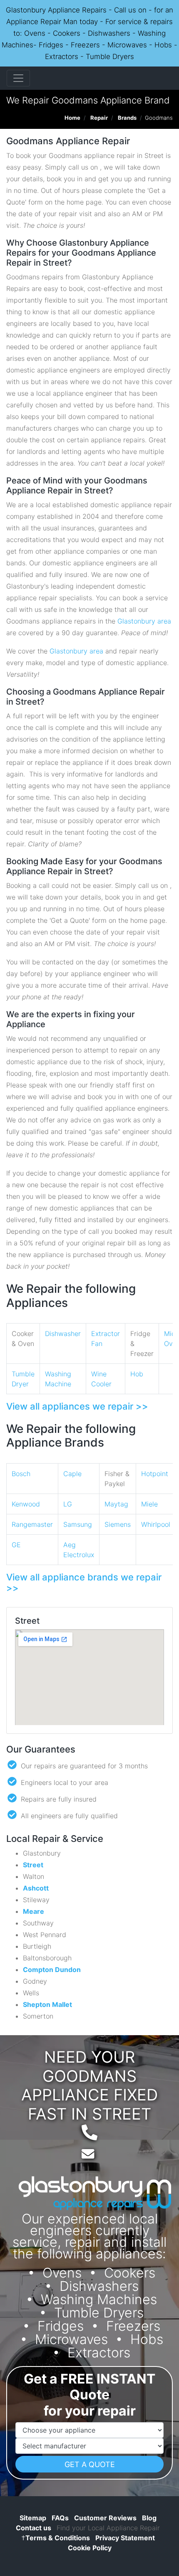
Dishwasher (63, 1334)
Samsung (78, 1524)
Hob (137, 1374)
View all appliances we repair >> (77, 1406)
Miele (149, 1504)
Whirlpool (156, 1524)
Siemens (118, 1524)
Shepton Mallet (47, 2004)
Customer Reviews (105, 2518)
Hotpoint (155, 1474)
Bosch (21, 1474)
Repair (99, 118)
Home (72, 118)
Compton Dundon (52, 1970)
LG (68, 1504)
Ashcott (36, 1888)
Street (33, 1865)
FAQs (60, 2518)
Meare (34, 1911)
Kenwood (26, 1504)
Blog (149, 2518)
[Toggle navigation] (18, 78)
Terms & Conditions (56, 2538)
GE (16, 1545)
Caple (72, 1474)
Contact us (34, 2528)
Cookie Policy (90, 2548)
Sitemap (33, 2518)
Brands (127, 118)
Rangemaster (32, 1524)
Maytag (116, 1504)
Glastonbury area (144, 621)
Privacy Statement (125, 2538)
